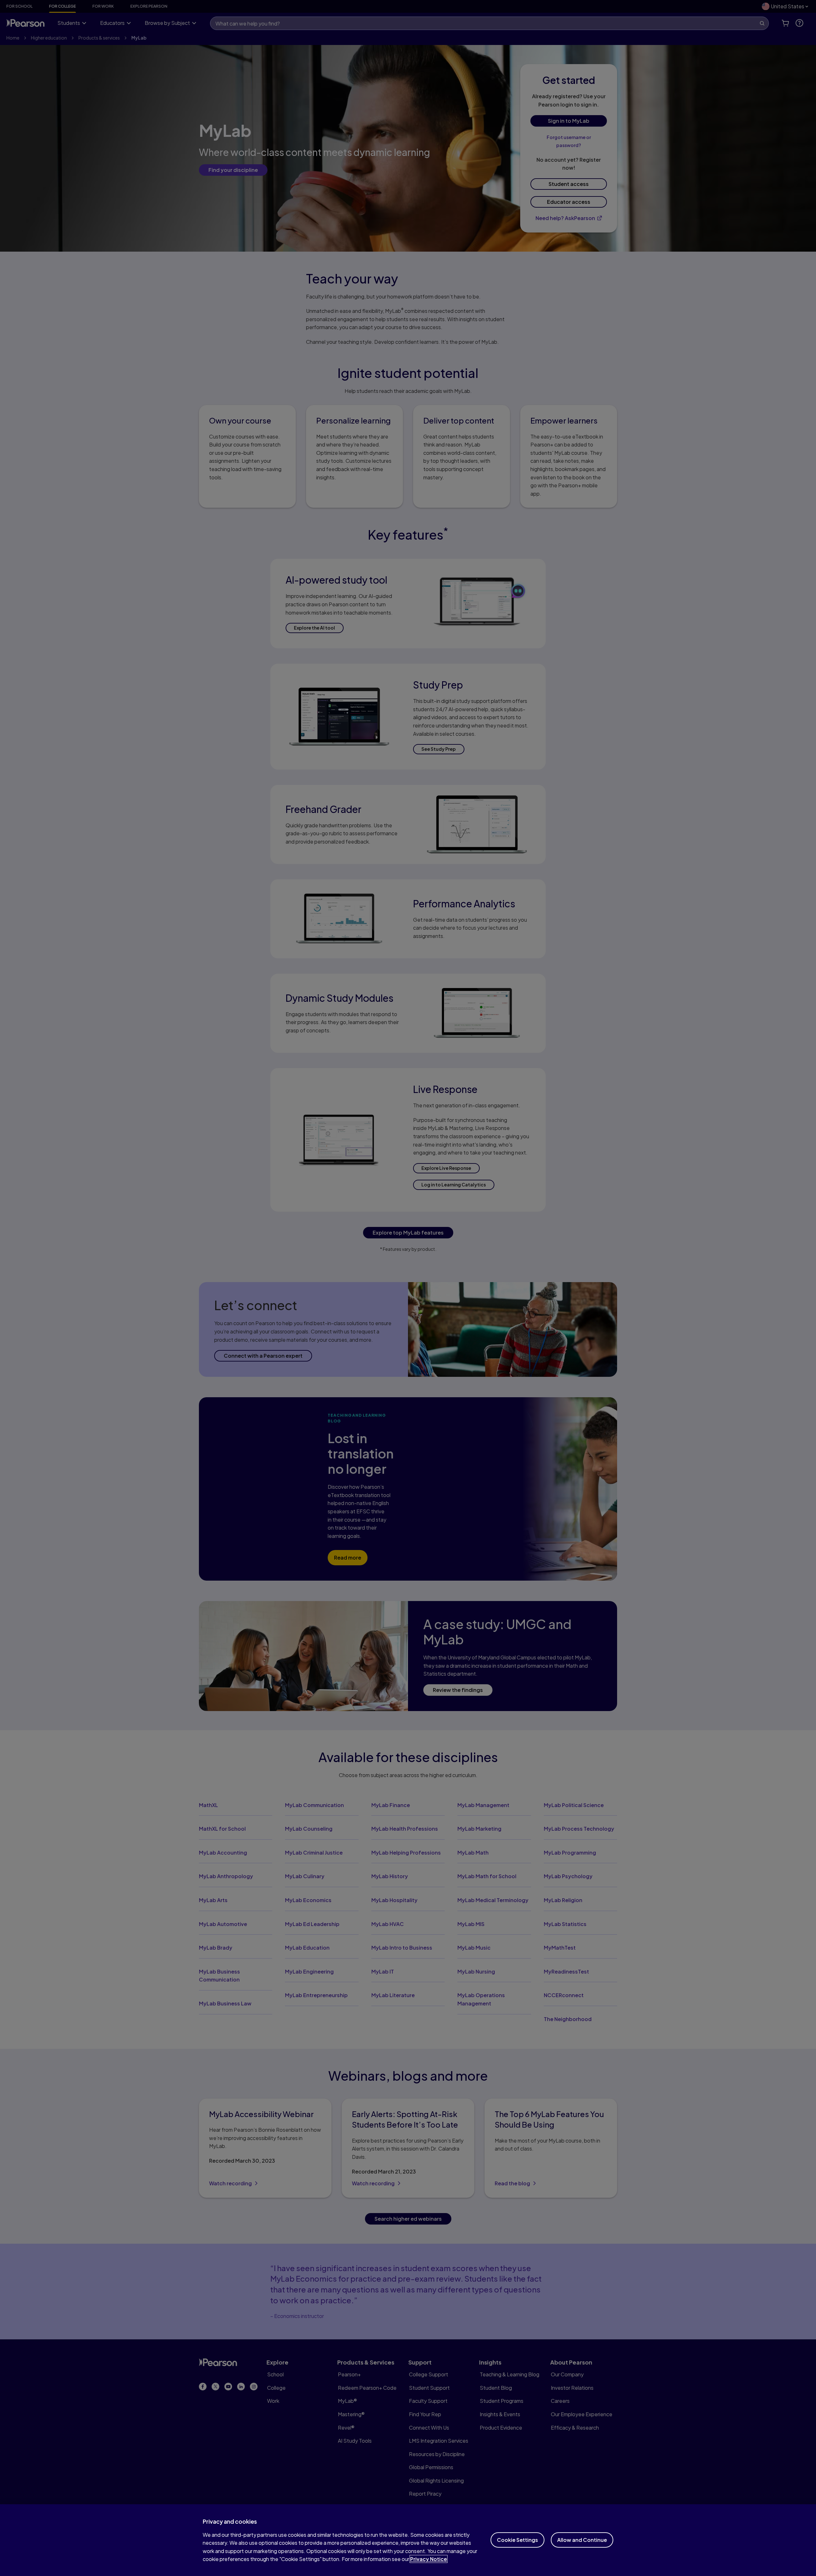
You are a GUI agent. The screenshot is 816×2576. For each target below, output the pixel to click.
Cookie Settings (517, 2540)
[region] (408, 2540)
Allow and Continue (582, 2540)
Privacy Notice (429, 2559)
